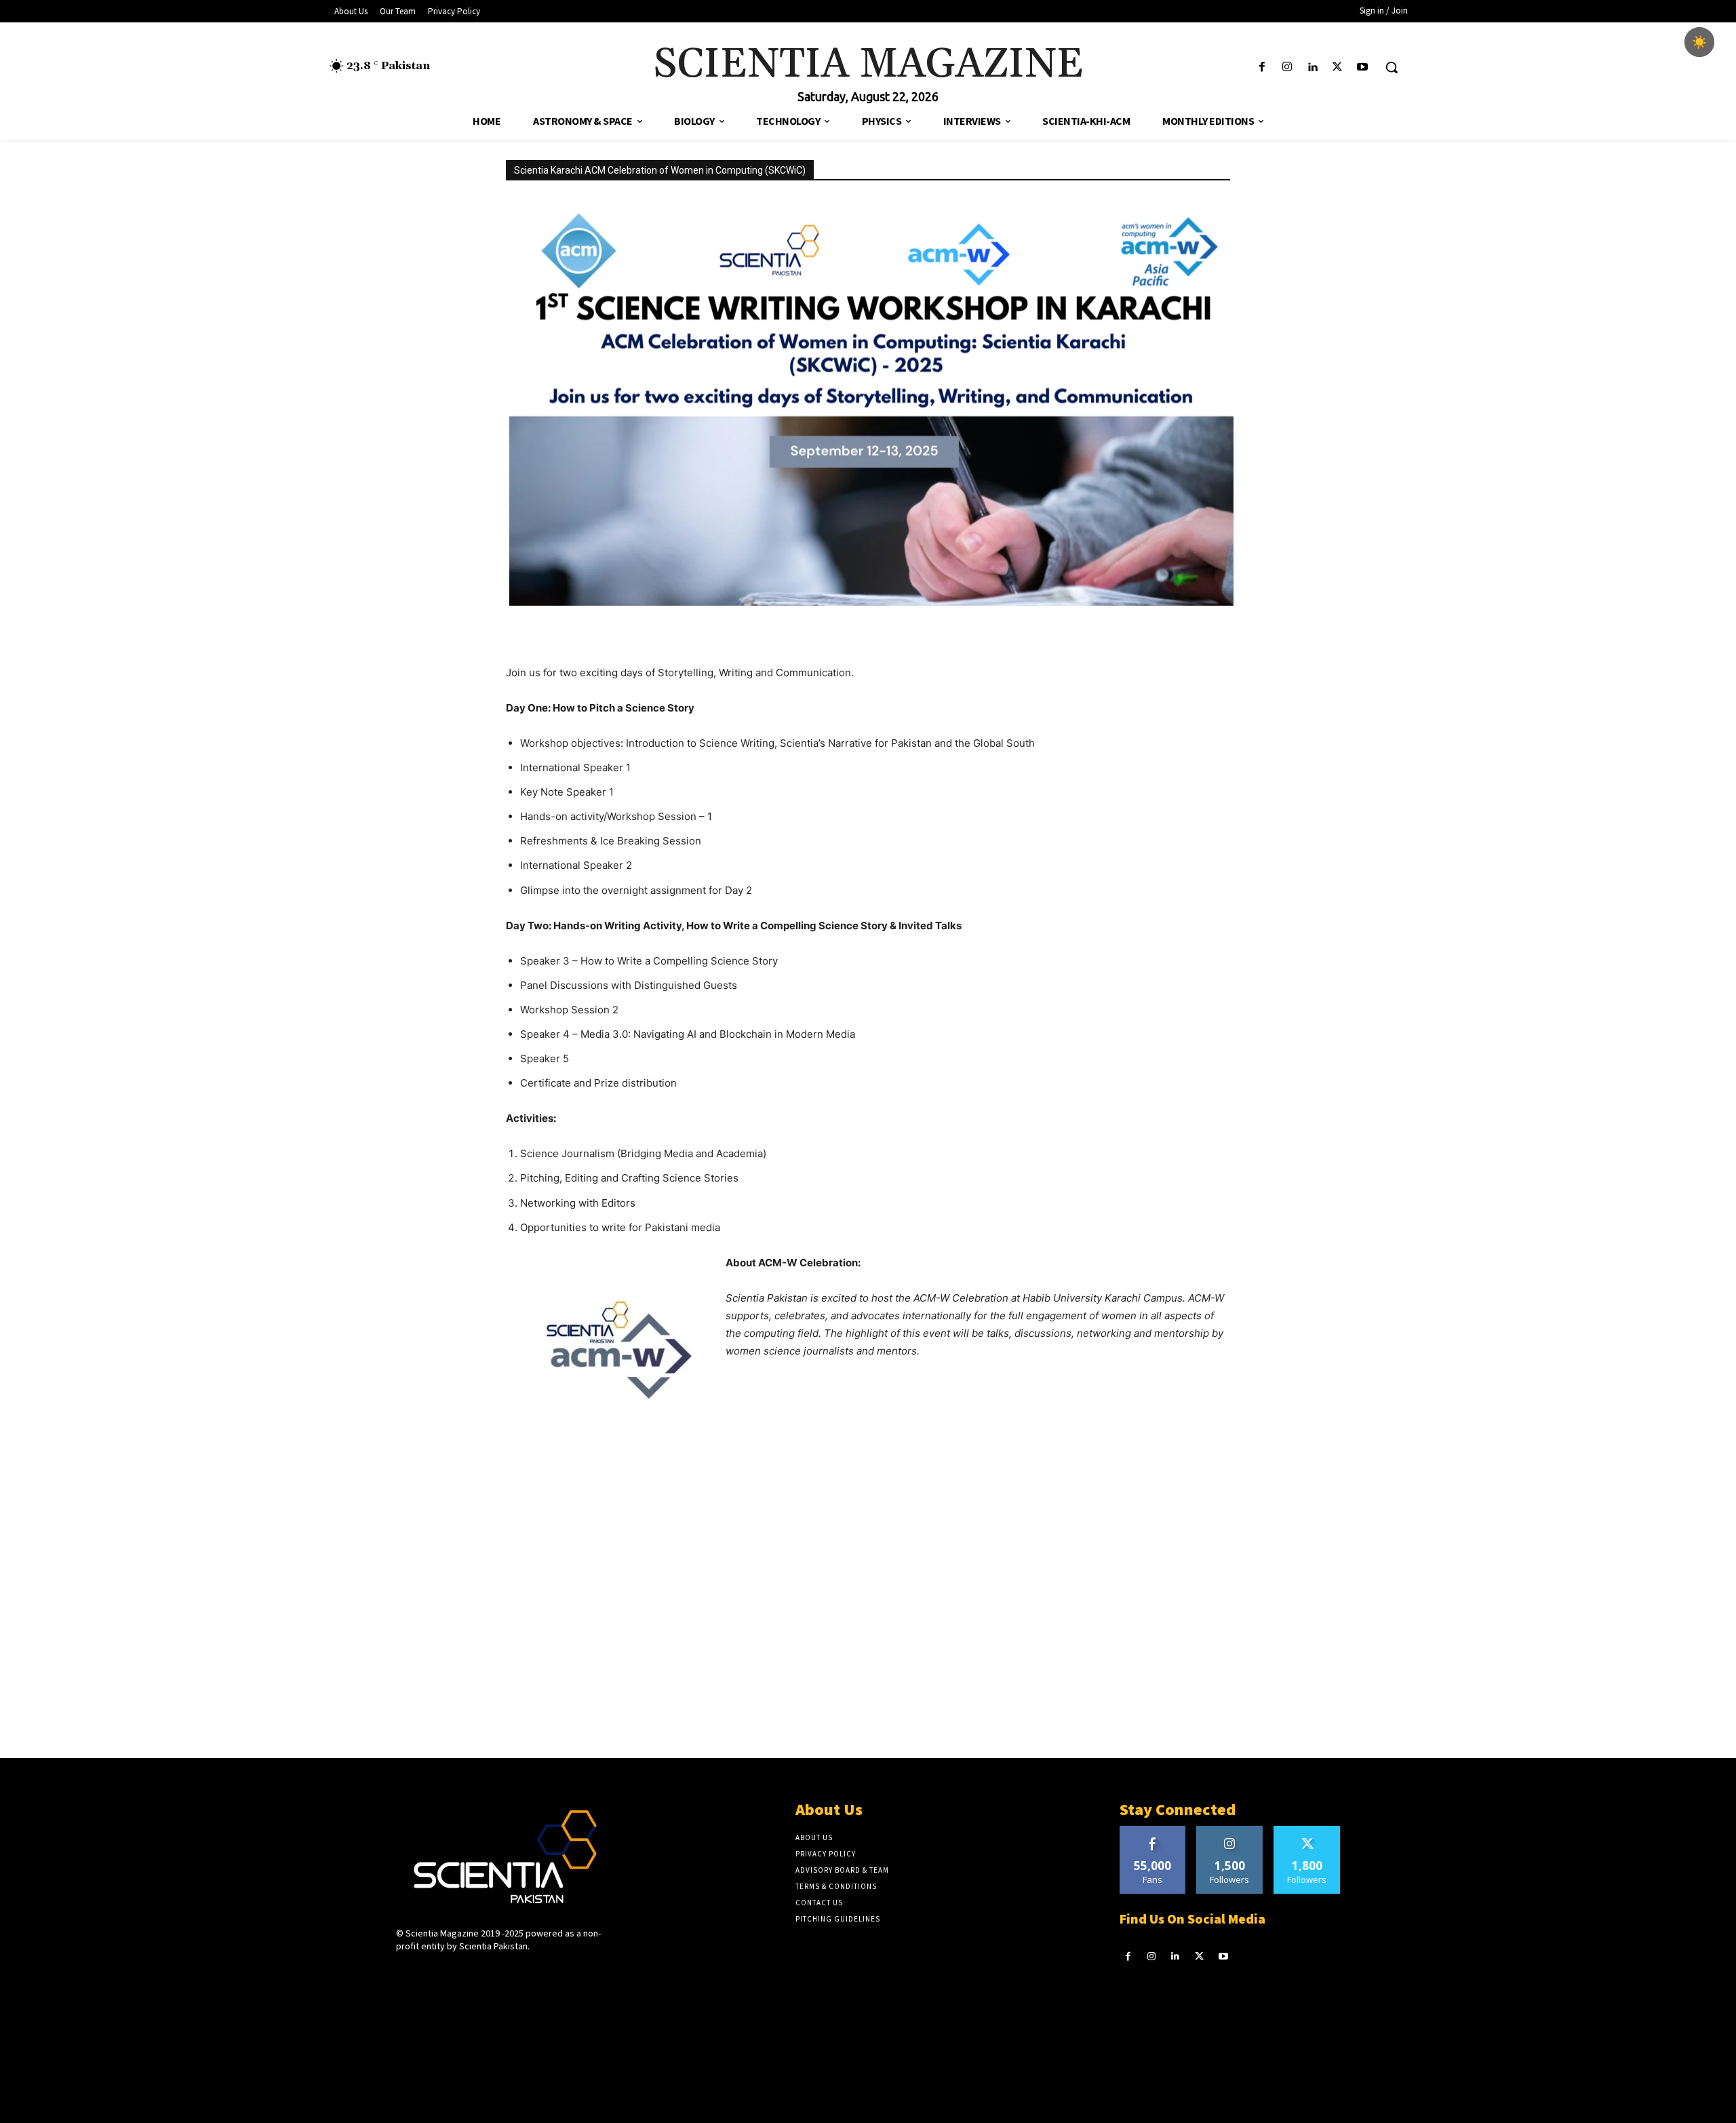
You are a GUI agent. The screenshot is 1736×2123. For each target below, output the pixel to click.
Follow (1230, 1831)
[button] (1392, 67)
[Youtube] (1363, 67)
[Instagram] (1287, 67)
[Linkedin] (1312, 67)
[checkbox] (1699, 42)
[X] (1338, 67)
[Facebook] (1262, 67)
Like (1152, 1831)
